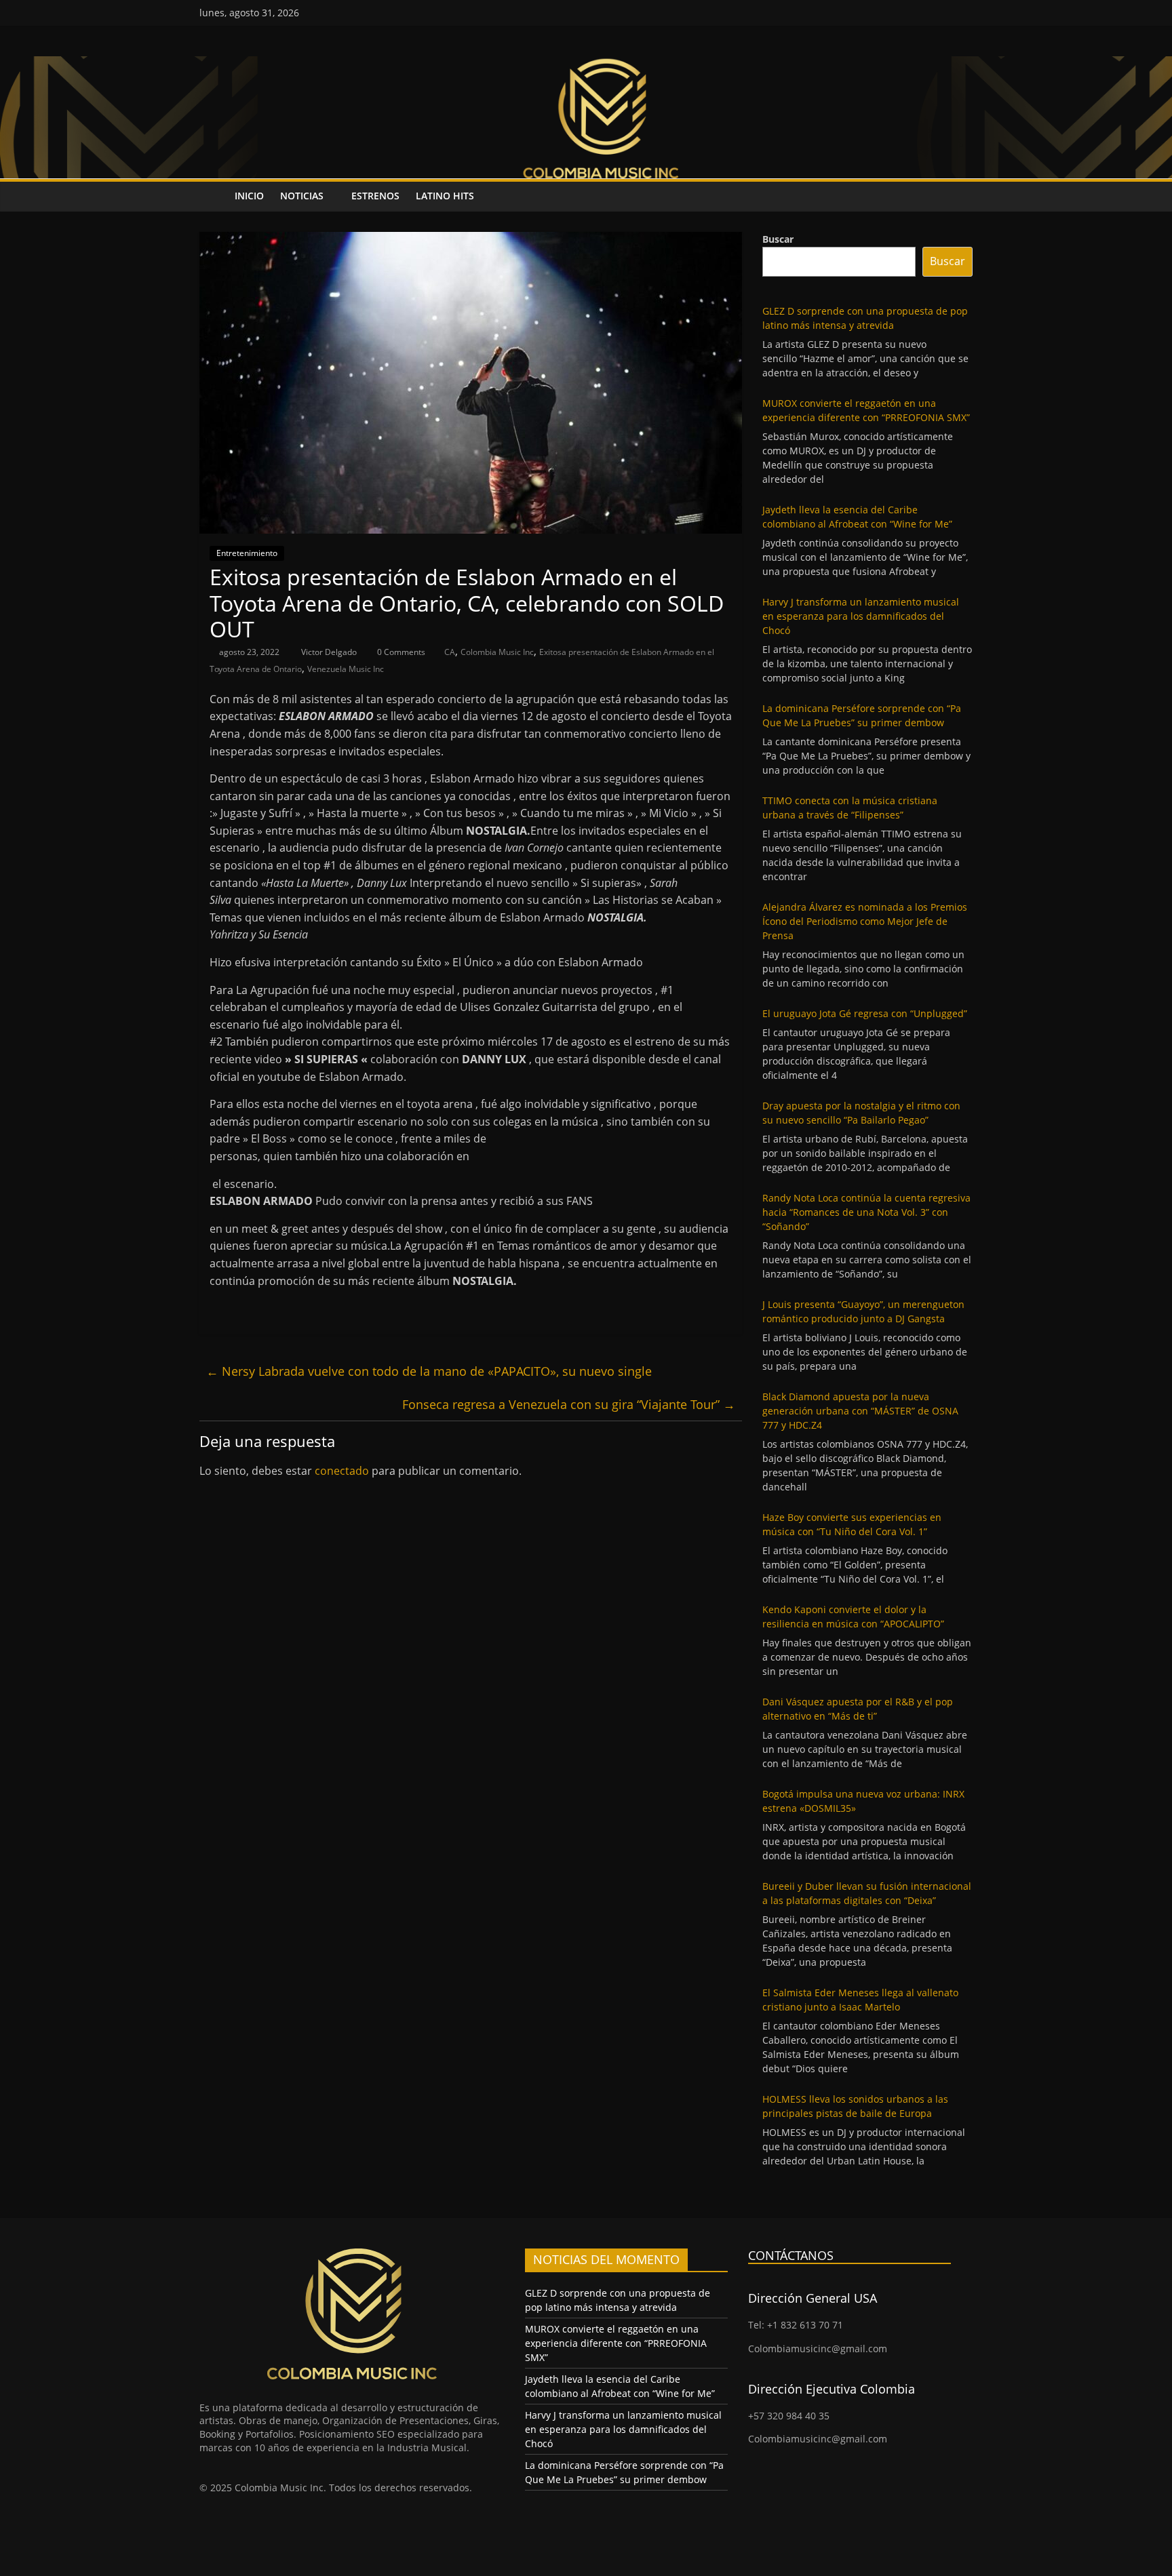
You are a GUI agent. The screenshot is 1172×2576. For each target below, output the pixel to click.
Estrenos (375, 196)
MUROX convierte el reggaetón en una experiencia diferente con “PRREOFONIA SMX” (616, 2343)
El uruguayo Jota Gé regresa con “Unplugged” (865, 1013)
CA (450, 652)
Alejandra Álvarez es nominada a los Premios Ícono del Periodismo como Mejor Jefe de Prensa (865, 921)
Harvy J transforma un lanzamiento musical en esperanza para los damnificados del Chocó (861, 616)
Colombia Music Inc (497, 652)
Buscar (778, 239)
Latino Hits (445, 196)
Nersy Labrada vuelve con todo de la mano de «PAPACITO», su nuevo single (429, 1371)
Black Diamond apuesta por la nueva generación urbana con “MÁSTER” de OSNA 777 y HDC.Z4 (860, 1411)
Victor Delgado (330, 652)
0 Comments (400, 652)
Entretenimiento (247, 553)
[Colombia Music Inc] (213, 196)
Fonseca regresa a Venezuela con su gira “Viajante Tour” (569, 1404)
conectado (342, 1471)
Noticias (302, 196)
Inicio (249, 196)
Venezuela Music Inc (346, 669)
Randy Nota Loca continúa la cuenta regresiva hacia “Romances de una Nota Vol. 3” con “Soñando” (866, 1212)
